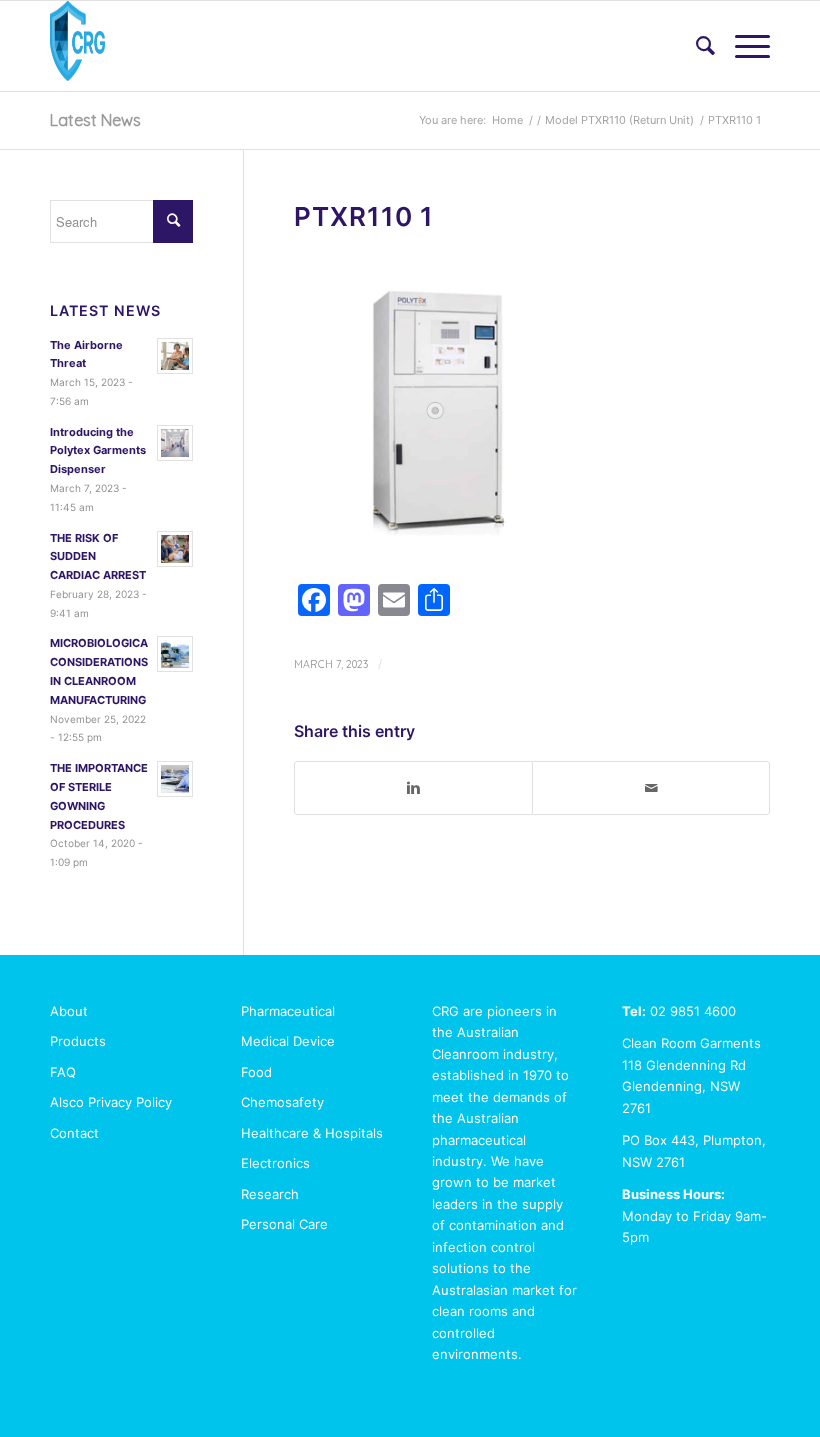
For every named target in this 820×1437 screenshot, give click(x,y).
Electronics (275, 1163)
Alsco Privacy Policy (111, 1102)
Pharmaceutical (288, 1011)
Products (78, 1041)
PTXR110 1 (364, 216)
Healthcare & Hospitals (312, 1133)
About (69, 1011)
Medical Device (288, 1041)
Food (256, 1072)
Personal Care (284, 1224)
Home (507, 120)
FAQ (63, 1072)
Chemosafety (282, 1102)
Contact (74, 1133)
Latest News (95, 120)
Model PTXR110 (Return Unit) (619, 120)
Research (270, 1194)
